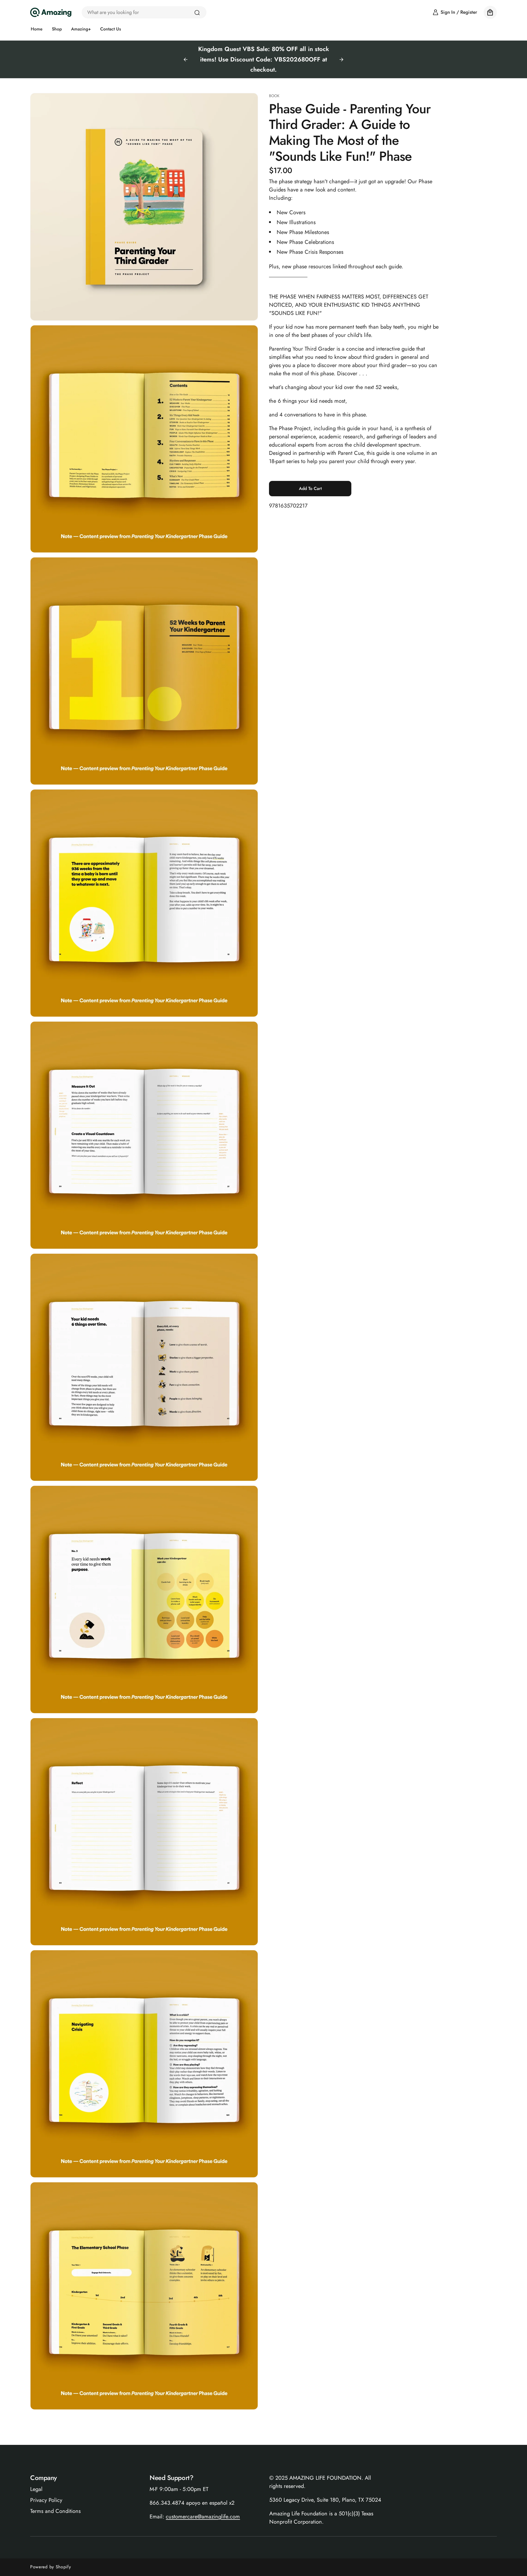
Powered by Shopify (51, 2567)
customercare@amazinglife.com (203, 2517)
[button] (490, 12)
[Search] (197, 13)
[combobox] (144, 12)
